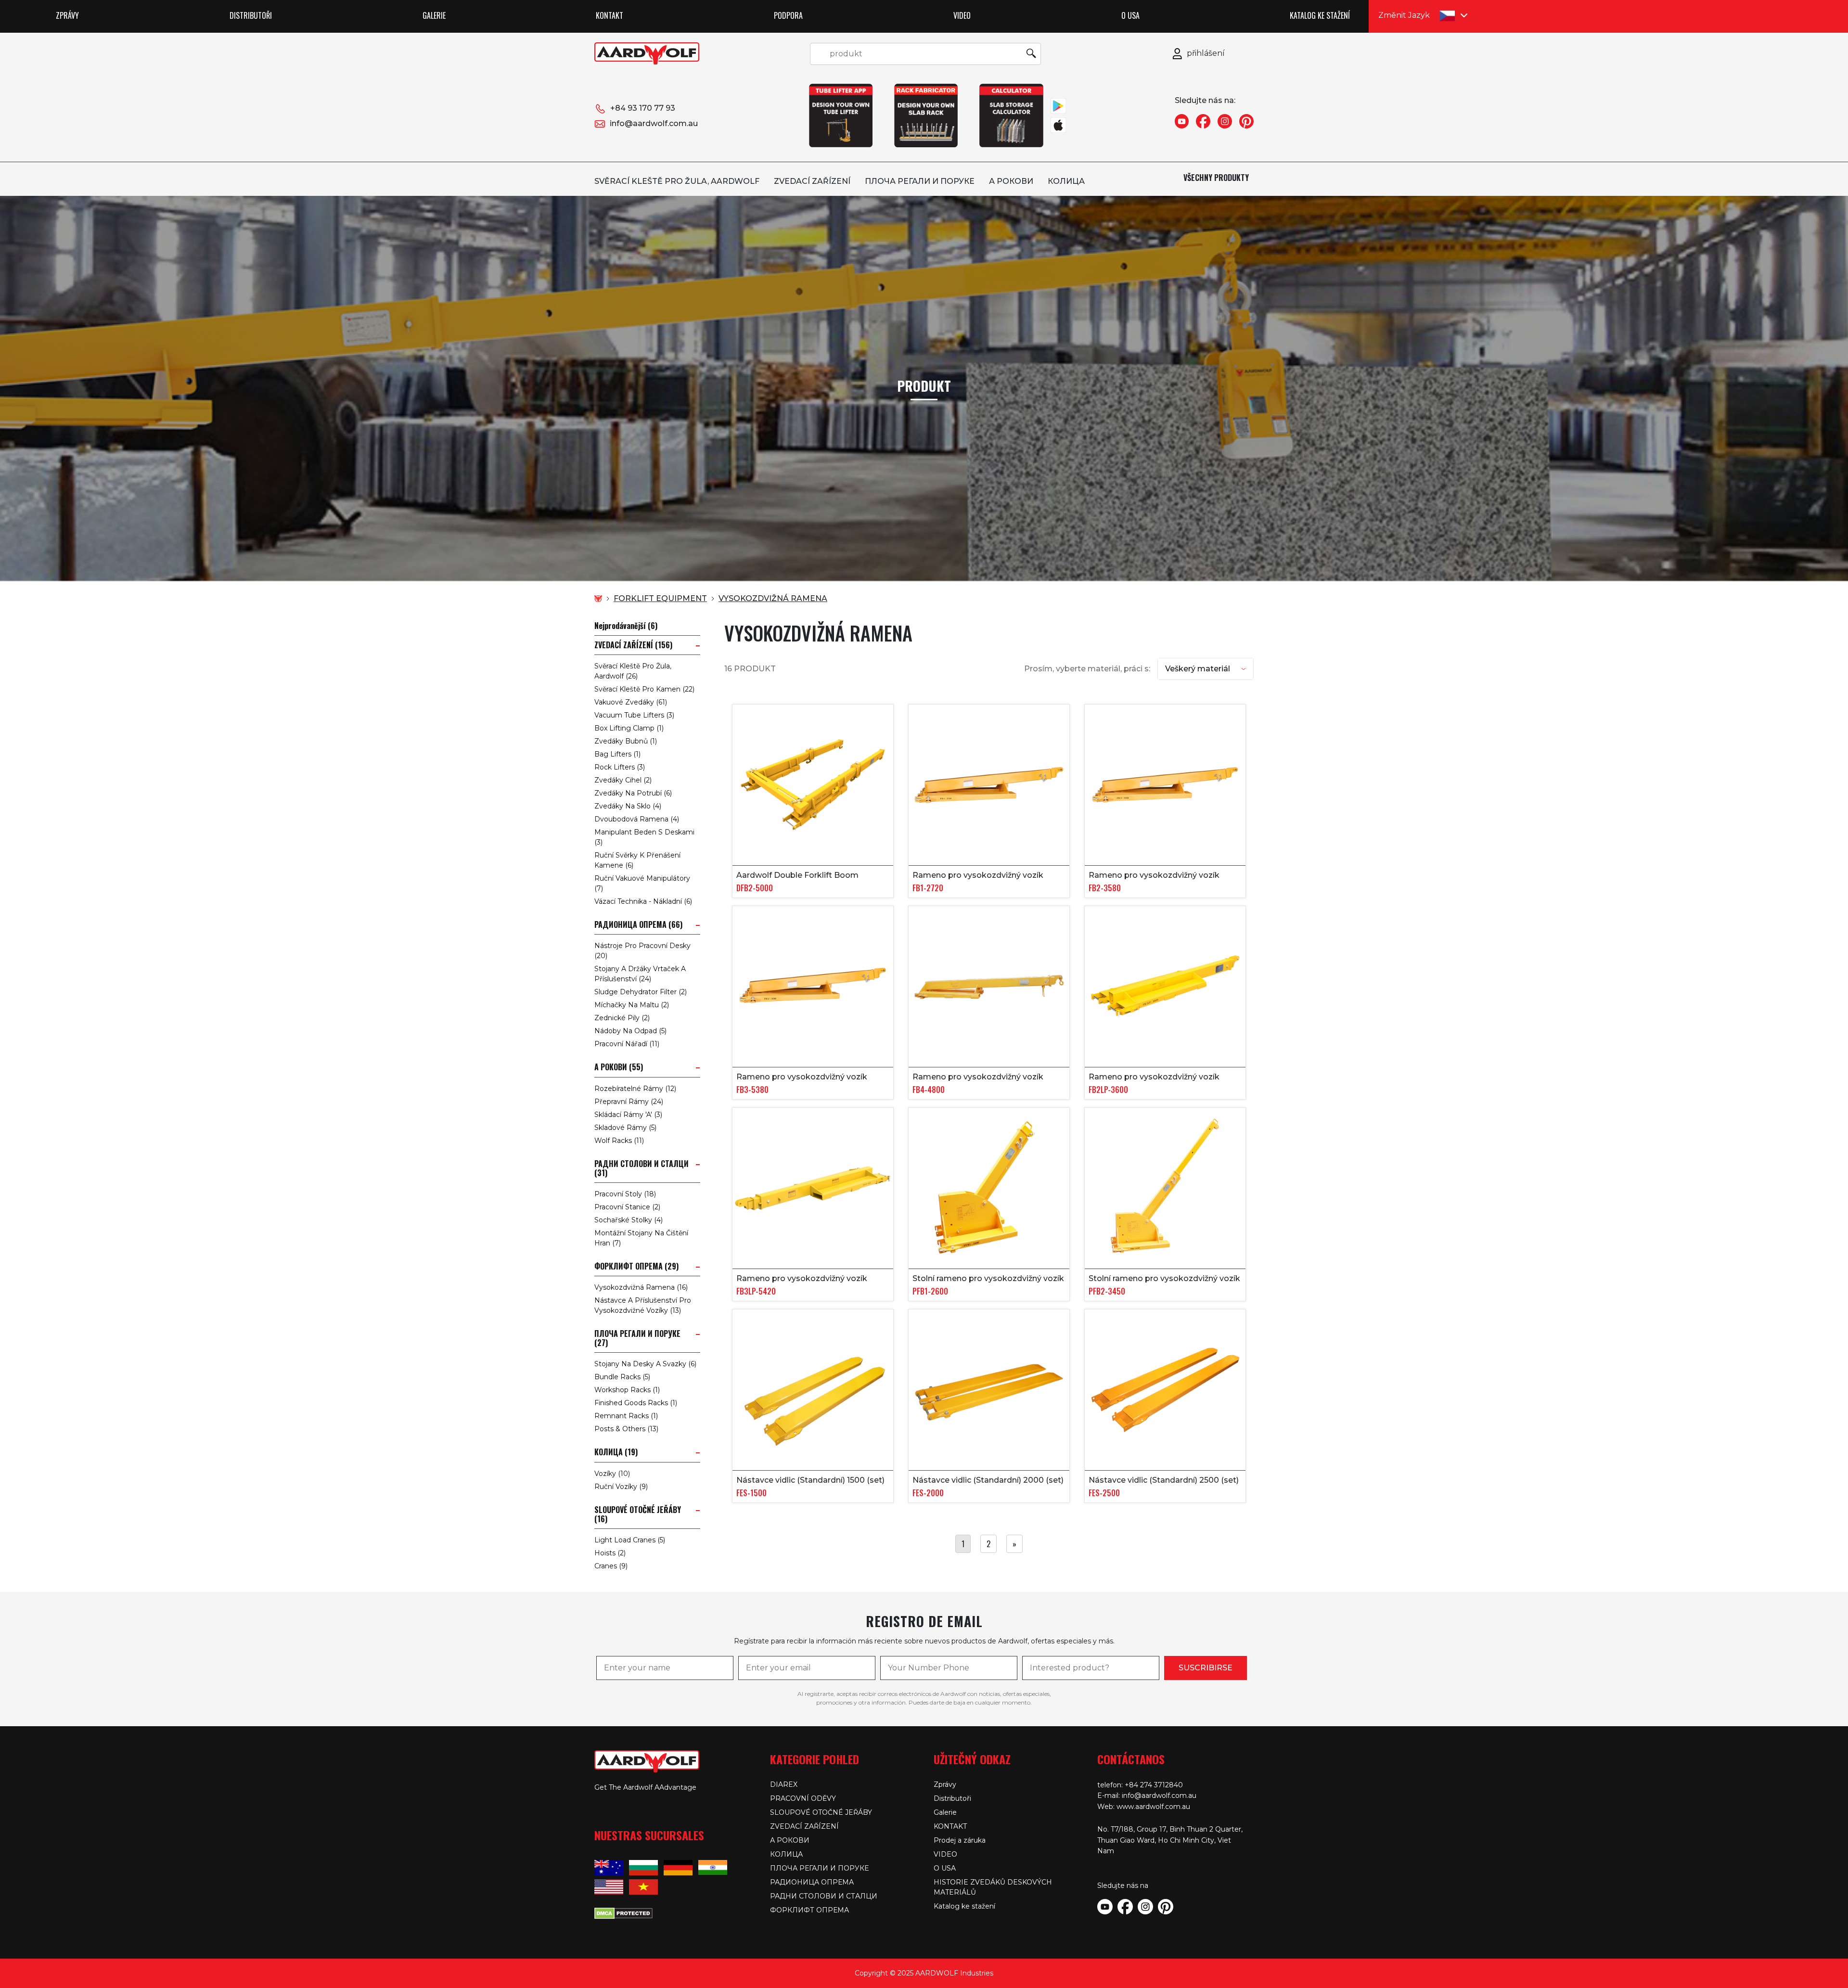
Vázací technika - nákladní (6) (643, 901)
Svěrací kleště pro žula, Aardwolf (677, 181)
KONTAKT (610, 15)
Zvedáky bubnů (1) (626, 741)
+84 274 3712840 (1154, 1785)
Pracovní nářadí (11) (627, 1044)
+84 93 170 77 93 (643, 108)
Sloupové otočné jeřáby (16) (638, 1514)
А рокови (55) (619, 1067)
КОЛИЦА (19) (616, 1452)
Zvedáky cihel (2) (623, 780)
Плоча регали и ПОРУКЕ (920, 181)
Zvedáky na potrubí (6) (633, 793)
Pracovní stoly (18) (625, 1194)
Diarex (784, 1784)
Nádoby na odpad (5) (630, 1031)
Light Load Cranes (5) (630, 1540)
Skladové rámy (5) (625, 1128)
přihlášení (1206, 53)
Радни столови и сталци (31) (642, 1168)
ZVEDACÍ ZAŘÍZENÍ (812, 181)
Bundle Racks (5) (622, 1377)
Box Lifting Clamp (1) (629, 728)
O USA (1130, 15)
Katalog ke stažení (1320, 15)
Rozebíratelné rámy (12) (635, 1089)
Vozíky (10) (612, 1474)
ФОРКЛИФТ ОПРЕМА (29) (636, 1266)
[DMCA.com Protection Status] (623, 1912)
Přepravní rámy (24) (629, 1102)
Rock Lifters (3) (620, 767)
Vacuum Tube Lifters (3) (634, 715)
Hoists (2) (610, 1553)
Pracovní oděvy (803, 1798)
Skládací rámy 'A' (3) (628, 1115)
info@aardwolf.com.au (654, 123)
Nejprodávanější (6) (626, 626)
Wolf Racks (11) (619, 1141)
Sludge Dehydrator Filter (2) (641, 992)
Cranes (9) (611, 1566)
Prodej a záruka (960, 1840)
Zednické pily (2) (622, 1018)
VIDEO (962, 15)
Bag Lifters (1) (617, 754)
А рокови (1011, 181)
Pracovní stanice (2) (627, 1207)
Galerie (434, 15)
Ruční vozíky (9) (621, 1487)
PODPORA (788, 15)
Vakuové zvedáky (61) (631, 702)
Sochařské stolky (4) (629, 1220)
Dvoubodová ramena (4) (637, 819)
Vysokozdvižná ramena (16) (641, 1287)
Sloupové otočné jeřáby (821, 1812)
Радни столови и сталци (824, 1896)
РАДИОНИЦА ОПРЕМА (812, 1882)
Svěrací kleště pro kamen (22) (644, 689)
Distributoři (251, 15)
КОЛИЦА (1066, 181)
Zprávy (67, 15)
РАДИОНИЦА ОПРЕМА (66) (638, 925)
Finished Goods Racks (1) (636, 1403)
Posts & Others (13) (626, 1429)
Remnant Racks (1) (626, 1416)
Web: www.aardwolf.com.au (1144, 1807)
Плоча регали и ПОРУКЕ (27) (637, 1338)
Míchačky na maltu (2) (632, 1005)
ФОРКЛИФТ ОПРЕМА (809, 1910)
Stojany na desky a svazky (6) (645, 1364)
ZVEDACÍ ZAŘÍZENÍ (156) (633, 645)
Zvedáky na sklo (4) (628, 806)
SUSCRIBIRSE (1206, 1668)
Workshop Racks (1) (627, 1390)
